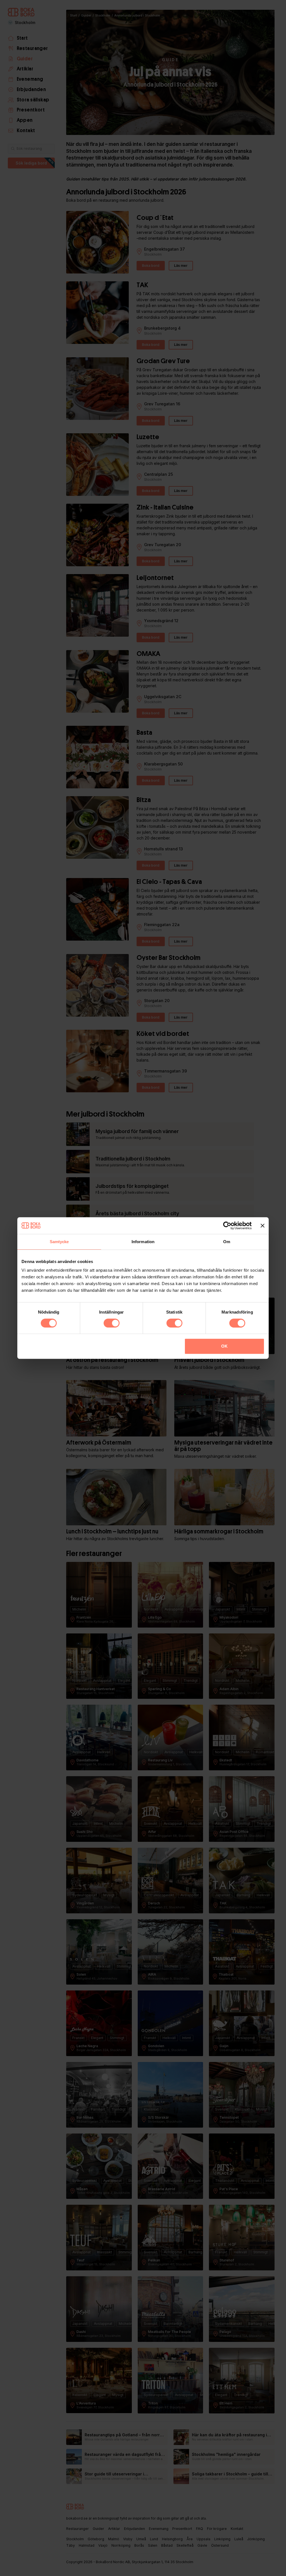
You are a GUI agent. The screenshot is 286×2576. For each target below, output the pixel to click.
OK (224, 1346)
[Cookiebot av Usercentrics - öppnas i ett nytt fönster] (227, 1226)
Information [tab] (143, 1242)
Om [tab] (227, 1242)
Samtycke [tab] (59, 1242)
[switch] (112, 1323)
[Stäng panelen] (263, 1226)
